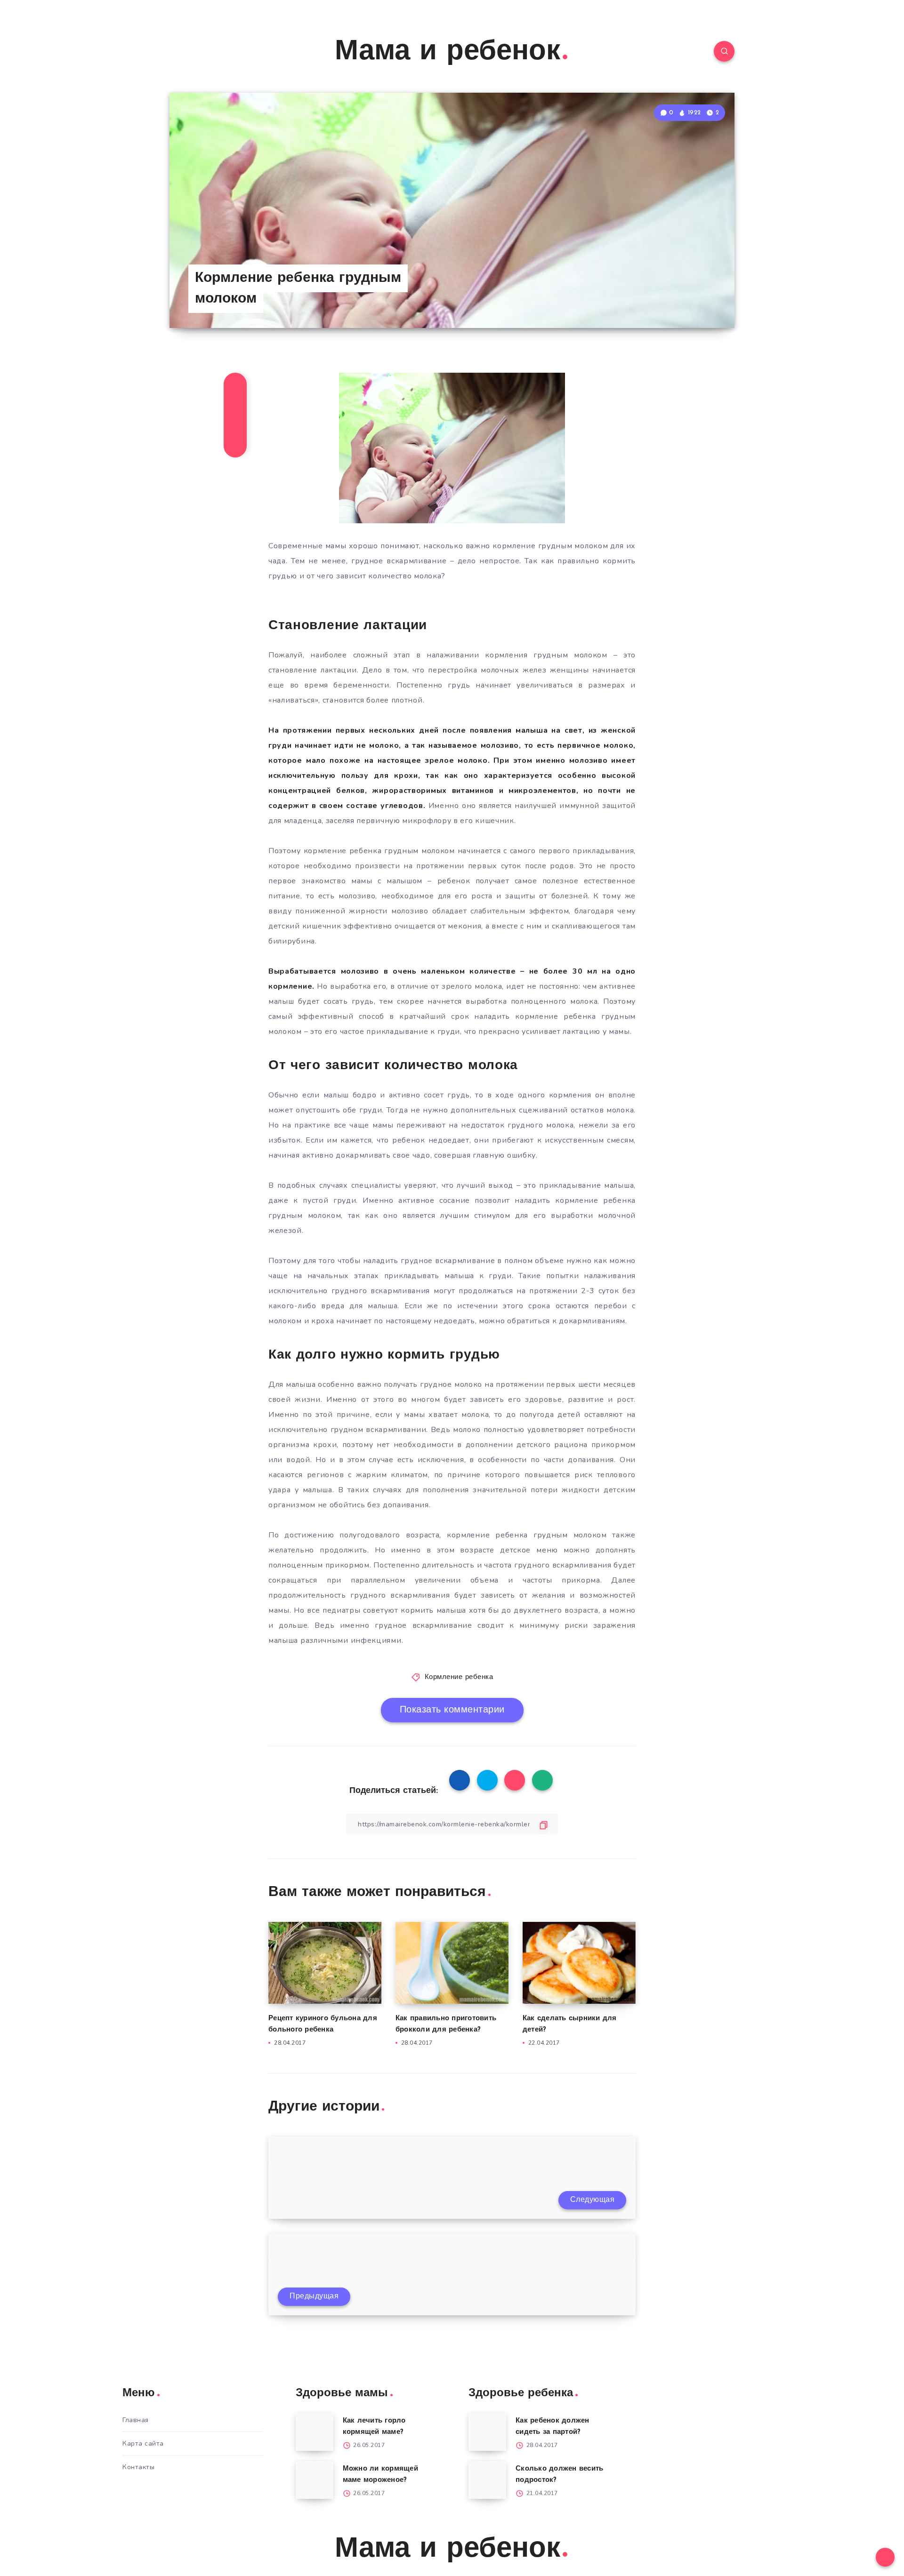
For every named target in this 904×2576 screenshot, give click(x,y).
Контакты (138, 2467)
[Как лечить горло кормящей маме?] (315, 2432)
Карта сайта (143, 2444)
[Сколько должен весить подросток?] (487, 2480)
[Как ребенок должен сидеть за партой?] (487, 2432)
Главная (136, 2420)
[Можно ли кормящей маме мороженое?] (315, 2480)
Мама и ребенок (448, 52)
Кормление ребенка (459, 1677)
